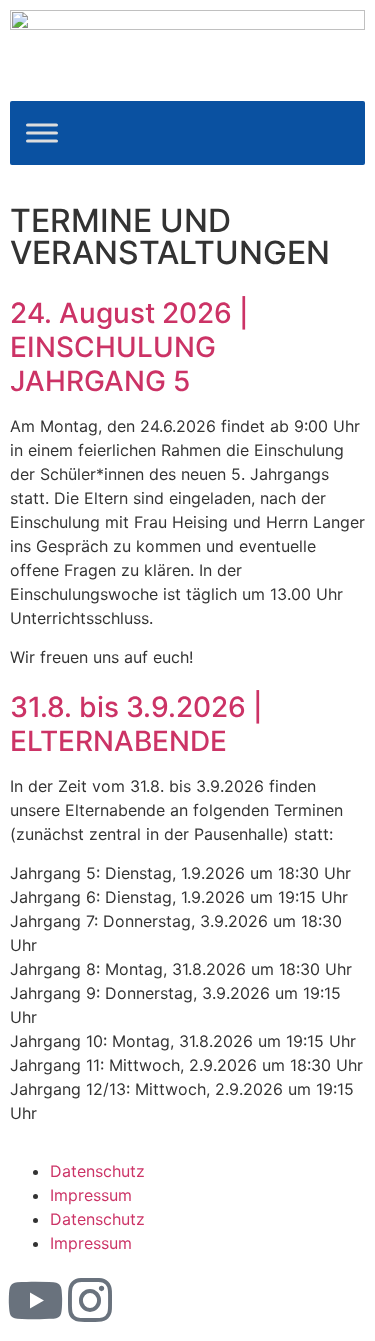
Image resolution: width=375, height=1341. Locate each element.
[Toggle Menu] (42, 133)
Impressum (91, 1195)
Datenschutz (97, 1171)
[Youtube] (35, 1300)
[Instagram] (90, 1300)
